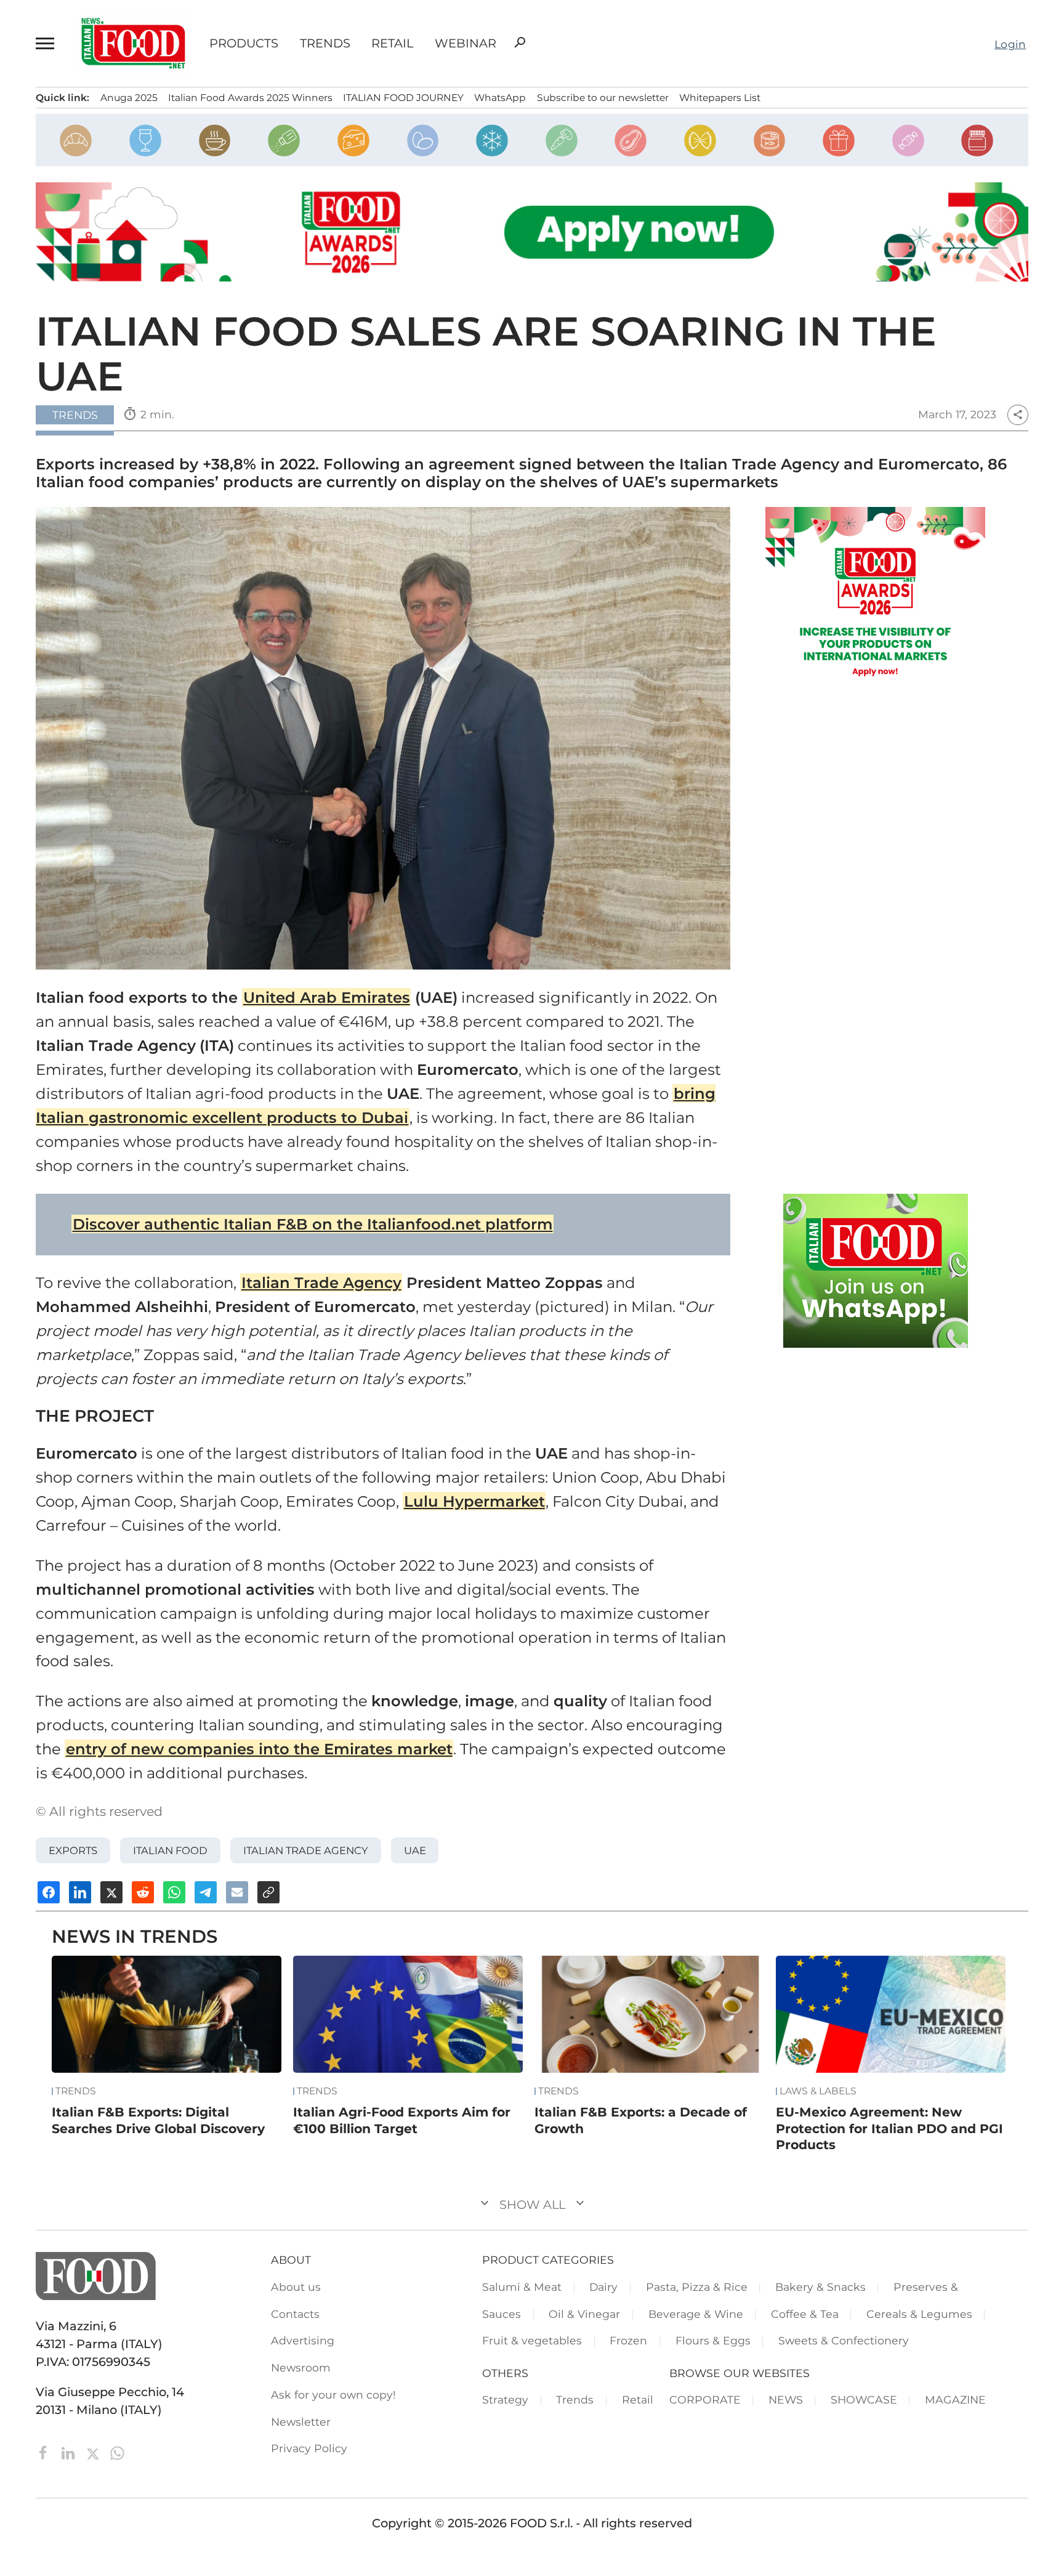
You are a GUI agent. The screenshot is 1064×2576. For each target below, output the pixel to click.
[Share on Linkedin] (80, 1892)
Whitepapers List (720, 98)
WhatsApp (500, 98)
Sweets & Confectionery (844, 2340)
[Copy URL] (268, 1892)
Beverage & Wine (696, 2314)
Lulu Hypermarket (474, 1501)
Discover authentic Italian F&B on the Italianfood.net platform (313, 1224)
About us (296, 2287)
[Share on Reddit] (143, 1892)
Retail (392, 43)
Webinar (465, 43)
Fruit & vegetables (532, 2340)
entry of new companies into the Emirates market (259, 1749)
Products (244, 43)
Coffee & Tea (805, 2314)
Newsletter (301, 2422)
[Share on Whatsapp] (174, 1892)
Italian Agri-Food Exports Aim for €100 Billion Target (402, 2120)
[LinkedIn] (70, 2452)
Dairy (603, 2287)
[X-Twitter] (94, 2452)
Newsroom (301, 2367)
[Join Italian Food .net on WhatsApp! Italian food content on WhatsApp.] (876, 1271)
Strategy (505, 2400)
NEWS (786, 2400)
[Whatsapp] (117, 2452)
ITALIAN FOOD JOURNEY (403, 98)
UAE (415, 1850)
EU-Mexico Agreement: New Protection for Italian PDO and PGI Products (889, 2128)
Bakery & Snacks (820, 2287)
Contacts (295, 2314)
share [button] (1018, 415)
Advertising (303, 2340)
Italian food (170, 1850)
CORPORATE (705, 2400)
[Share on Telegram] (206, 1892)
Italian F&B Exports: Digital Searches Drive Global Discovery (158, 2120)
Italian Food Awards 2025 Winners (250, 98)
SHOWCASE (864, 2400)
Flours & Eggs (713, 2340)
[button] (46, 43)
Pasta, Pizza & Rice (697, 2287)
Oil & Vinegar (584, 2314)
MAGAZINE (955, 2400)
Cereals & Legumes (919, 2314)
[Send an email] (237, 1892)
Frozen (628, 2340)
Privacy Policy (309, 2448)
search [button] (520, 43)
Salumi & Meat (522, 2287)
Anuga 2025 (129, 98)
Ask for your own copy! (333, 2395)
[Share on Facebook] (49, 1892)
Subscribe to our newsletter (603, 98)
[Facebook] (45, 2452)
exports (73, 1850)
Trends (325, 43)
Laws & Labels (818, 2091)
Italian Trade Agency (321, 1282)
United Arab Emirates (327, 997)
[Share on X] (111, 1892)
